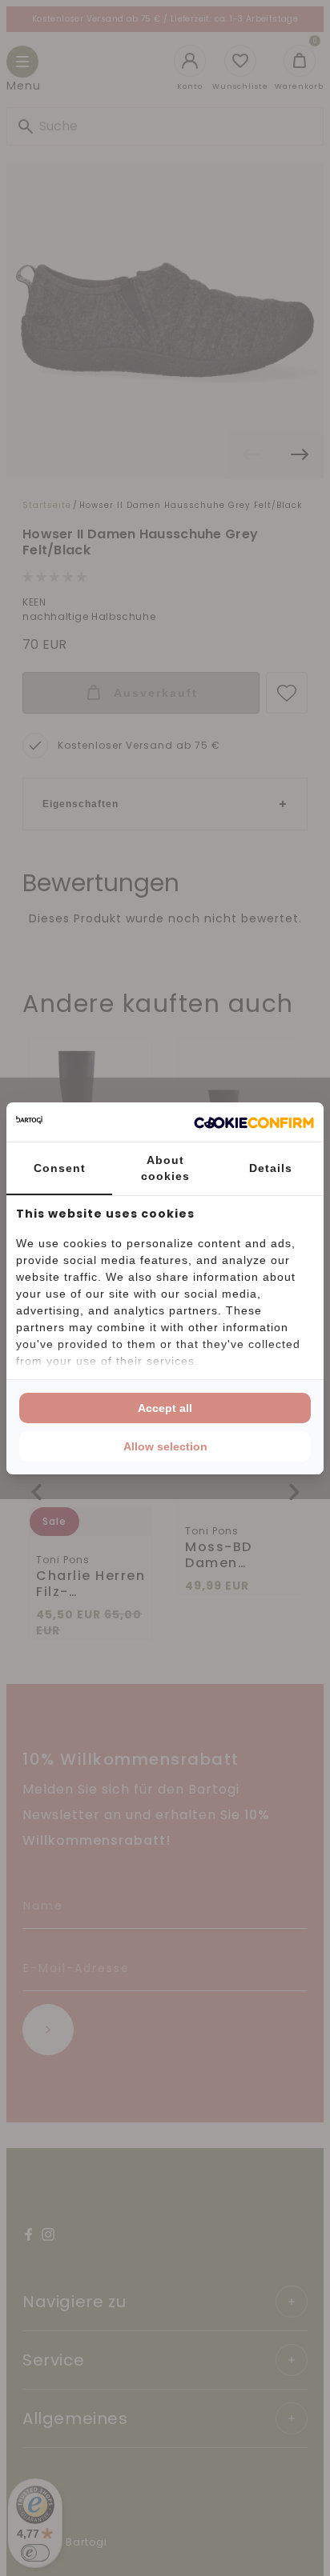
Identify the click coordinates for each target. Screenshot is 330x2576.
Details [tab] (271, 1168)
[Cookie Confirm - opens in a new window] (254, 1122)
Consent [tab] (60, 1168)
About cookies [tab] (165, 1168)
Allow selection (165, 1446)
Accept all (165, 1408)
